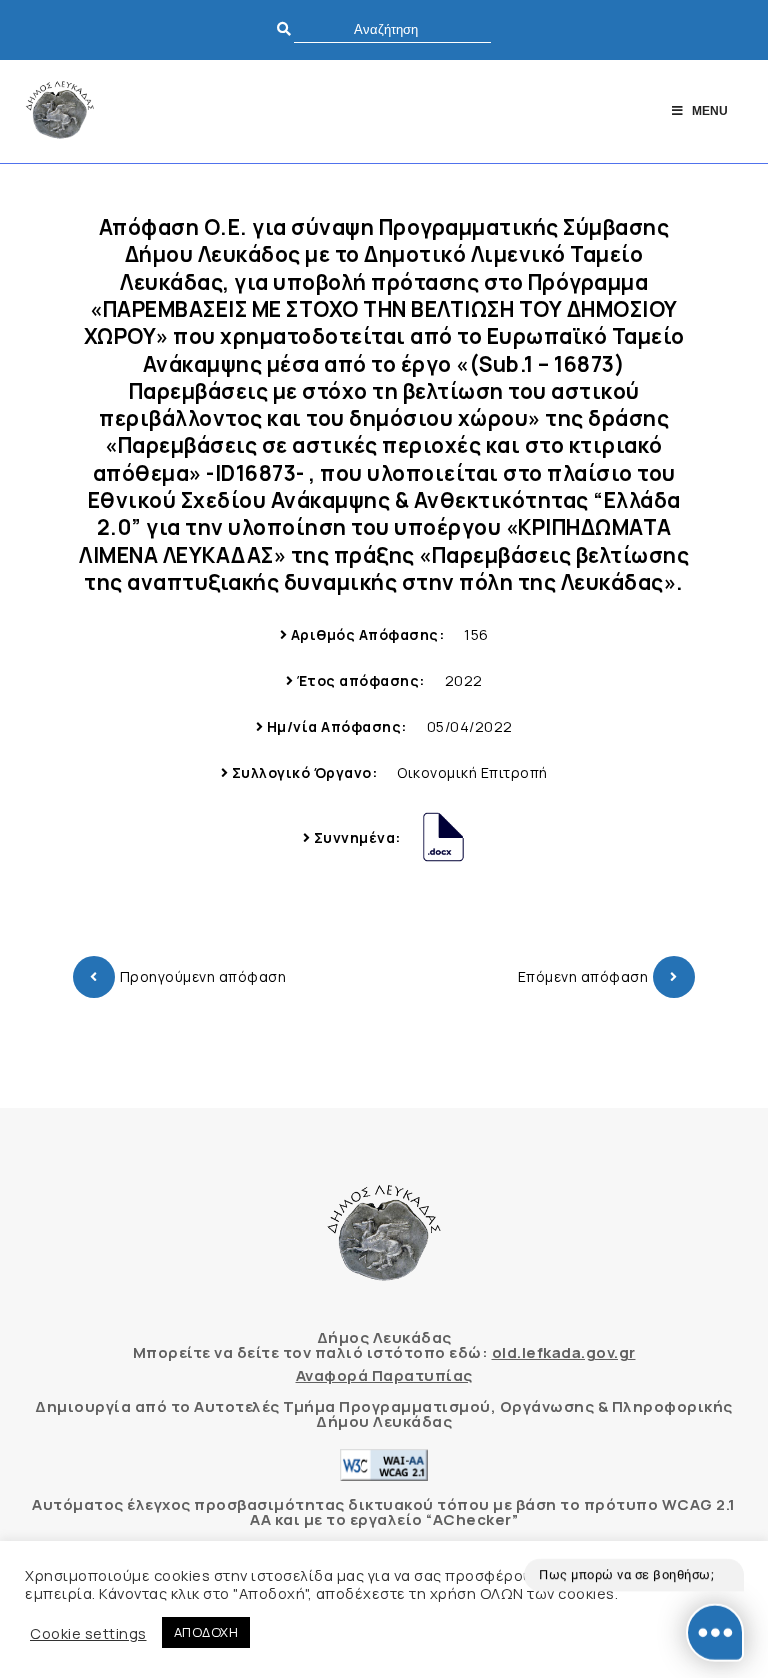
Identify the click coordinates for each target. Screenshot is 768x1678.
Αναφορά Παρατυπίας (384, 1375)
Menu (710, 111)
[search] (392, 29)
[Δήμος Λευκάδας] (60, 111)
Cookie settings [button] (88, 1633)
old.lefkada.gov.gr (564, 1352)
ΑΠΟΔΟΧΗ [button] (206, 1632)
